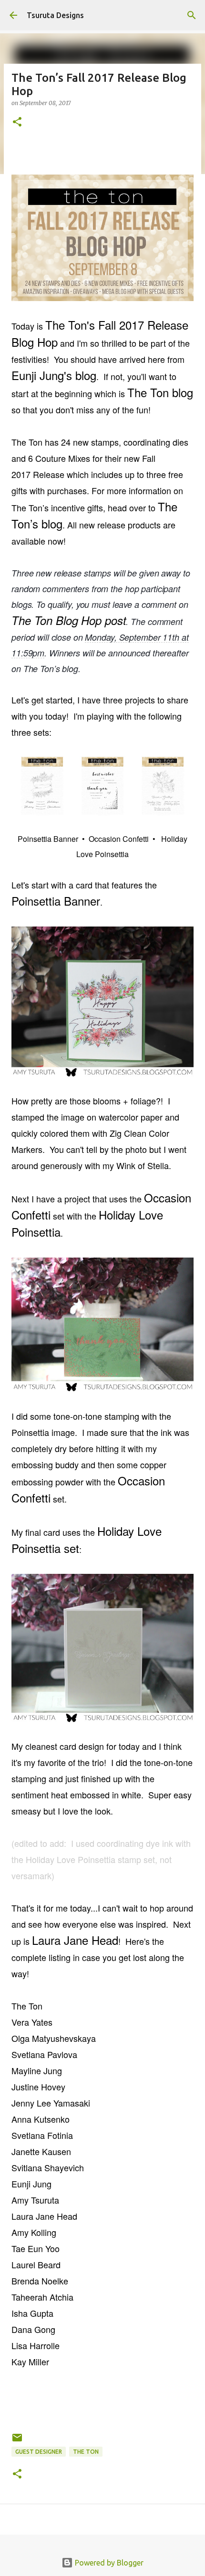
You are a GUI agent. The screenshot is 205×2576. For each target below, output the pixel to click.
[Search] (192, 15)
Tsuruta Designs (55, 15)
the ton (86, 2452)
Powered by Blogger (108, 2563)
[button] (17, 122)
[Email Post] (17, 2441)
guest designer (39, 2452)
